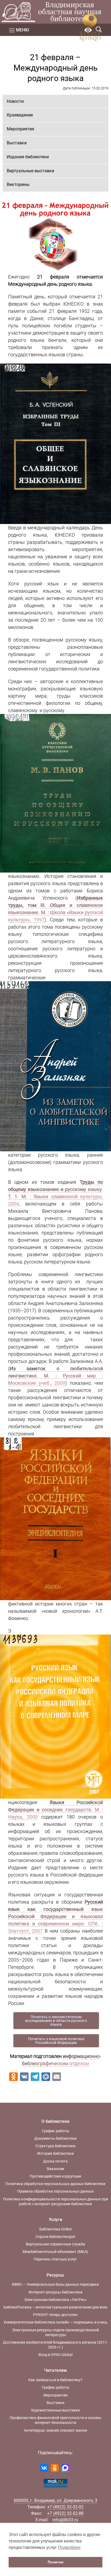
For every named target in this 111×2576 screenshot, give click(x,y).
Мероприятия (20, 129)
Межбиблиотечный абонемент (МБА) (55, 2252)
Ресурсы (55, 2275)
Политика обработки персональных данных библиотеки (55, 2184)
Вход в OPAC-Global (55, 2355)
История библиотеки (55, 2153)
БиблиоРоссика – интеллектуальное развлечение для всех (55, 2307)
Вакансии (55, 2169)
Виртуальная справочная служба (55, 2244)
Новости (15, 101)
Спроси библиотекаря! (55, 2237)
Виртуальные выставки (30, 171)
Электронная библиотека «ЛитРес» (55, 2300)
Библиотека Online (55, 2229)
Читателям (55, 2370)
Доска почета (55, 2161)
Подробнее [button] (69, 2547)
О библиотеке (55, 2121)
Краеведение (20, 115)
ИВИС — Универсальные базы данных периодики (55, 2284)
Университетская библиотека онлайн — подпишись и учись (55, 2322)
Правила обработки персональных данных (55, 2191)
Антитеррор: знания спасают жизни (55, 2430)
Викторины (18, 184)
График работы (55, 2131)
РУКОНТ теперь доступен (55, 2315)
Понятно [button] (56, 2562)
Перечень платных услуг (55, 2259)
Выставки (17, 143)
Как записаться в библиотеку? (55, 2380)
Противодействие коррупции (55, 2176)
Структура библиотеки (55, 2146)
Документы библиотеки (55, 2138)
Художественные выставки (55, 2410)
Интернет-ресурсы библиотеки (55, 2292)
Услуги (55, 2220)
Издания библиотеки (28, 157)
